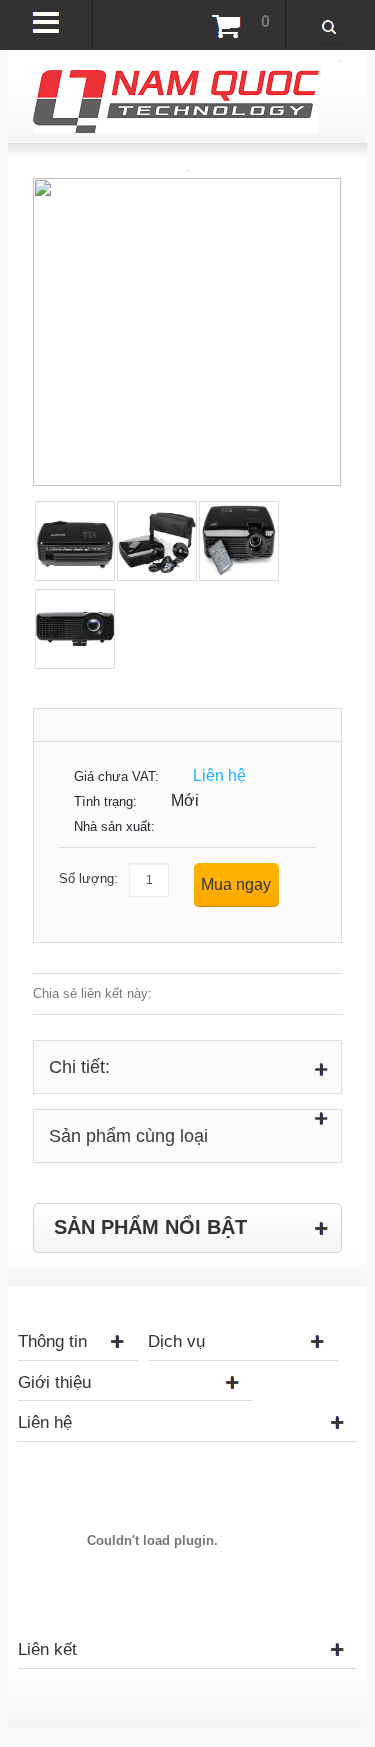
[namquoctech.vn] (176, 79)
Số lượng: (88, 878)
